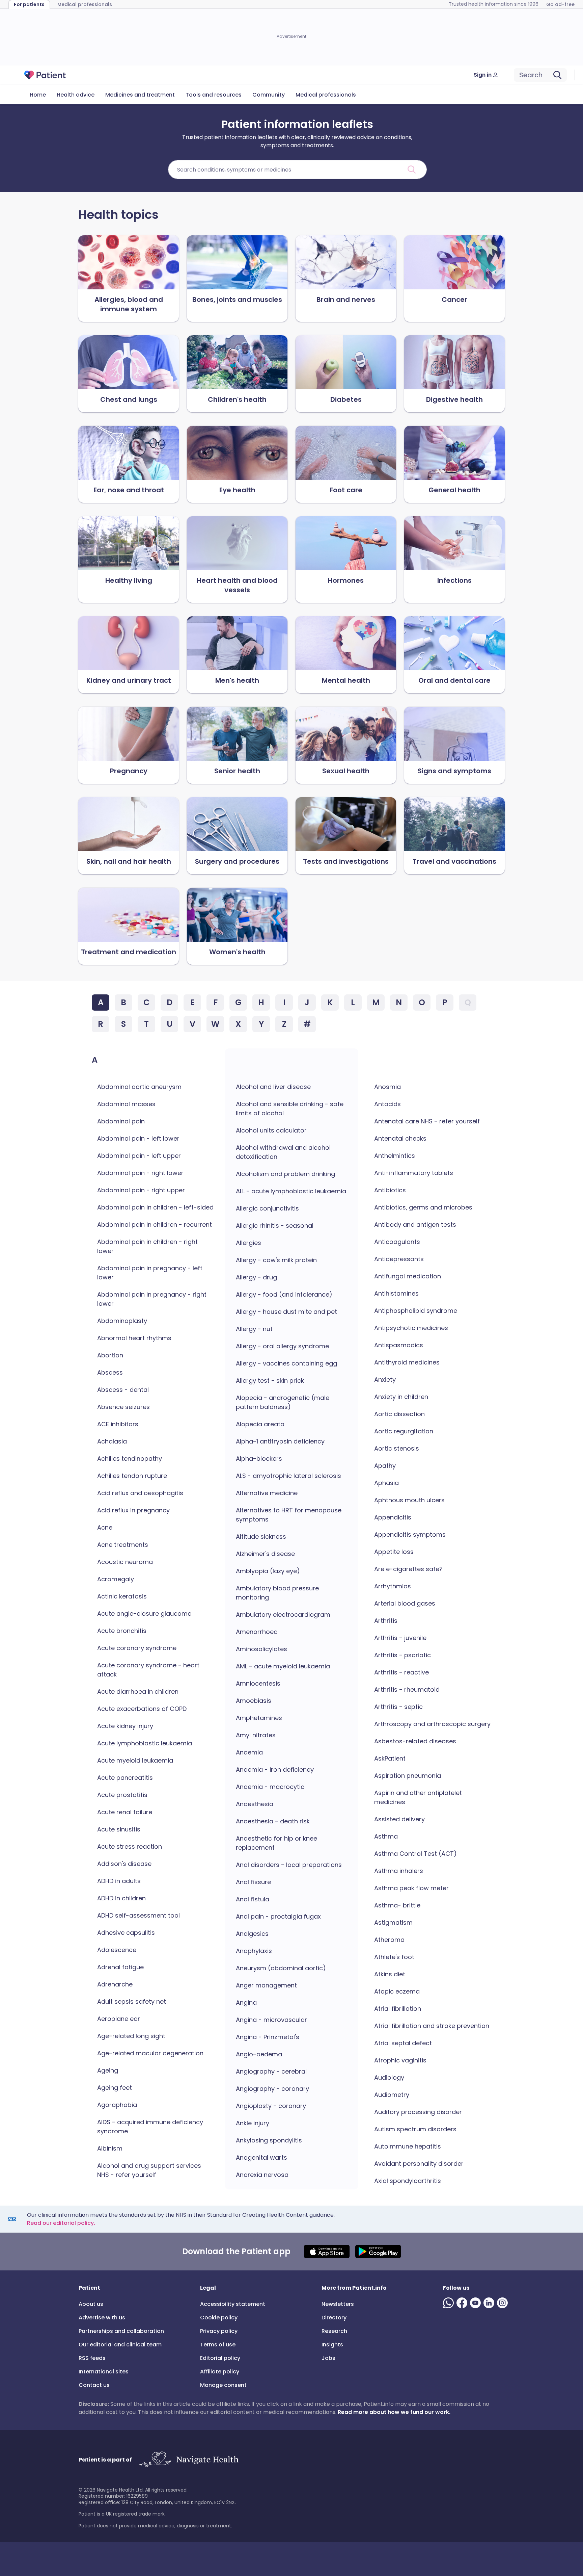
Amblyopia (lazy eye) (268, 1571)
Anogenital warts (261, 2157)
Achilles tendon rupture (132, 1476)
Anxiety (385, 1380)
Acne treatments (123, 1545)
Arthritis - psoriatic (402, 1655)
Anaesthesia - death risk (273, 1821)
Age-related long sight (131, 2036)
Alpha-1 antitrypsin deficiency (280, 1441)
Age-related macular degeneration (150, 2053)
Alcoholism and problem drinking (285, 1174)
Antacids (387, 1104)
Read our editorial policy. (61, 2223)
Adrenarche (115, 1984)
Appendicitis (393, 1517)
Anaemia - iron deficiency (275, 1770)
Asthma (386, 1836)
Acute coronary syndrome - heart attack (148, 1670)
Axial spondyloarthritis (408, 2181)
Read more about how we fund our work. (394, 2412)
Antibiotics (390, 1190)
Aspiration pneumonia (408, 1776)
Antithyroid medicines (407, 1362)
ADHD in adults (119, 1881)
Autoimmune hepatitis (408, 2146)
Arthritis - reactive (401, 1672)
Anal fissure (253, 1882)
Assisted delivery (399, 1819)
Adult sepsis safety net (132, 2001)
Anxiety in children (401, 1397)
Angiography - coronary (272, 2089)
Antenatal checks (400, 1138)
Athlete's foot (394, 1957)
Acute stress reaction (130, 1846)
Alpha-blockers (259, 1459)
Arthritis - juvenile (400, 1638)
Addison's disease (124, 1864)
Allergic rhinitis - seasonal (275, 1226)
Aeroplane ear (119, 2019)
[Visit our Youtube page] (477, 2303)
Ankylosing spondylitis (269, 2140)
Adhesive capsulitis (126, 1933)
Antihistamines (396, 1293)
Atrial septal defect (403, 2043)
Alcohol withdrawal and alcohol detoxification (283, 1152)
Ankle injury (253, 2123)
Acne (105, 1527)
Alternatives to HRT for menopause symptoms (289, 1515)
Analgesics (252, 1934)
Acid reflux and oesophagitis (140, 1493)
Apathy (385, 1466)
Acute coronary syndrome (137, 1648)
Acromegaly (116, 1579)
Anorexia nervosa (262, 2175)
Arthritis (386, 1621)
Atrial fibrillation (398, 2009)
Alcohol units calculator (271, 1130)
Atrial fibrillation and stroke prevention (432, 2026)
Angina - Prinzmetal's (268, 2037)
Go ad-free (560, 4)
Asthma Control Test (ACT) (415, 1854)
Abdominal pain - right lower (140, 1173)
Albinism (110, 2148)
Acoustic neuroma (125, 1562)
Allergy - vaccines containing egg (286, 1363)
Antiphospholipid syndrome (416, 1311)
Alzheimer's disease (265, 1554)
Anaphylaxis (254, 1951)
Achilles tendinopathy (130, 1459)
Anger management (266, 1985)
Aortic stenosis (397, 1448)
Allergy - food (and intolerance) (284, 1294)
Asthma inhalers (399, 1871)
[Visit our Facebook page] (463, 2303)
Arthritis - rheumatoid (407, 1689)
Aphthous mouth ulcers (409, 1500)
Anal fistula (253, 1899)
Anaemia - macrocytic (270, 1787)
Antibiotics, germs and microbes (423, 1207)
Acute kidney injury (125, 1726)
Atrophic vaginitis (400, 2060)
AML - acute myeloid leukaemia (283, 1666)
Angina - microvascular (271, 2020)
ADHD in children (121, 1898)
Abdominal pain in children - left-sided (155, 1207)
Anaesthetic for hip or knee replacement (276, 1843)
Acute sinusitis (119, 1829)
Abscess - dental (123, 1390)
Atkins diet (390, 1974)
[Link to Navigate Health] (189, 2460)
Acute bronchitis (122, 1631)
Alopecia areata (260, 1424)
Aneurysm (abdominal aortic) (281, 1968)
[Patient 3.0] (45, 75)
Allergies (248, 1243)
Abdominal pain (121, 1121)
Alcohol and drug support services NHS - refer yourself (149, 2170)
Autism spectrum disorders (415, 2129)
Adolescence (117, 1950)
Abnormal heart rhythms (134, 1338)
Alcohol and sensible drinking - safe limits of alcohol (290, 1109)
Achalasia (112, 1441)
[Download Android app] (378, 2252)
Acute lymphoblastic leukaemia (145, 1743)
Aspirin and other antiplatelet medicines (418, 1797)
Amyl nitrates (256, 1735)
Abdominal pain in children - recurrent (155, 1225)
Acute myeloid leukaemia (135, 1760)
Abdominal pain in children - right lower (147, 1246)
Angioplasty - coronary (271, 2106)
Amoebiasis (254, 1701)
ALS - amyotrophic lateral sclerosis (288, 1476)
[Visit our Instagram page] (504, 2303)
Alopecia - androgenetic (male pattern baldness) (283, 1402)
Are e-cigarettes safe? (408, 1569)
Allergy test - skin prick (270, 1381)
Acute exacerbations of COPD (142, 1709)
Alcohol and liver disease (273, 1087)
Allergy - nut (254, 1329)
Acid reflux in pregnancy (133, 1510)
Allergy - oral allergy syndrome (282, 1346)
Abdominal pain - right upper (141, 1190)
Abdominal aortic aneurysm (139, 1087)
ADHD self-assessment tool (138, 1915)
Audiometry (392, 2095)
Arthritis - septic (398, 1707)
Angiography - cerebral (271, 2071)
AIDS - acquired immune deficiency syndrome (150, 2127)
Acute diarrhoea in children (138, 1692)
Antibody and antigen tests (415, 1225)
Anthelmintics (395, 1156)
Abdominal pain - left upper (139, 1156)
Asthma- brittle (397, 1905)
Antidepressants (399, 1259)
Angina (246, 2002)
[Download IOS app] (327, 2252)
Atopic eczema (397, 1991)
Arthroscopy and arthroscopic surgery (432, 1724)
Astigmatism (393, 1922)
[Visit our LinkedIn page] (490, 2303)
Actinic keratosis (122, 1596)
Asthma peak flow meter (411, 1888)
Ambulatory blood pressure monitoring (277, 1593)
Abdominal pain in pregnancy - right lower (152, 1299)
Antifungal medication (408, 1276)
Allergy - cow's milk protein (276, 1260)
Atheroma (389, 1940)
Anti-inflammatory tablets (414, 1173)
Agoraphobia (117, 2105)
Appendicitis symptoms (410, 1534)
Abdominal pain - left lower (138, 1138)
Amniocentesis (258, 1683)
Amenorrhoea (257, 1632)
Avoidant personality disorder (419, 2164)
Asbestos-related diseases (415, 1741)
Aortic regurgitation (404, 1431)
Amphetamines (259, 1718)
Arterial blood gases (405, 1603)
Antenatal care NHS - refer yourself (427, 1121)
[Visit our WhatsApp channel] (450, 2303)
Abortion (110, 1355)
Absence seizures (123, 1407)
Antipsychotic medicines (411, 1328)
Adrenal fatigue (120, 1967)
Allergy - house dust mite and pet (286, 1312)
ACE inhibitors (118, 1424)
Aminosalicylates (261, 1649)
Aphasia (386, 1483)
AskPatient (390, 1758)
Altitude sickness (261, 1537)
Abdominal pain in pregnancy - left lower (150, 1273)
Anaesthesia (255, 1804)
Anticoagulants (397, 1242)
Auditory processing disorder (418, 2112)
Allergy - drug (256, 1277)
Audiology (389, 2077)
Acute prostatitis (122, 1795)
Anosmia (387, 1087)
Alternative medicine (267, 1493)
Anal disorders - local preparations (289, 1865)
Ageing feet (115, 2088)
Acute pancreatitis (125, 1778)
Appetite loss (394, 1552)
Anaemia (249, 1752)
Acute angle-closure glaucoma (144, 1614)
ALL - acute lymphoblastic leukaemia (291, 1191)
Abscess (110, 1372)
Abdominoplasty (122, 1321)
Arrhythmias (393, 1586)
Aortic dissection (399, 1414)
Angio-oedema (259, 2054)
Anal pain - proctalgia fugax (278, 1916)
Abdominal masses (126, 1104)
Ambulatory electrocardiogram (283, 1615)
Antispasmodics (399, 1345)
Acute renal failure (125, 1812)
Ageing (108, 2070)
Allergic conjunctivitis (267, 1208)
